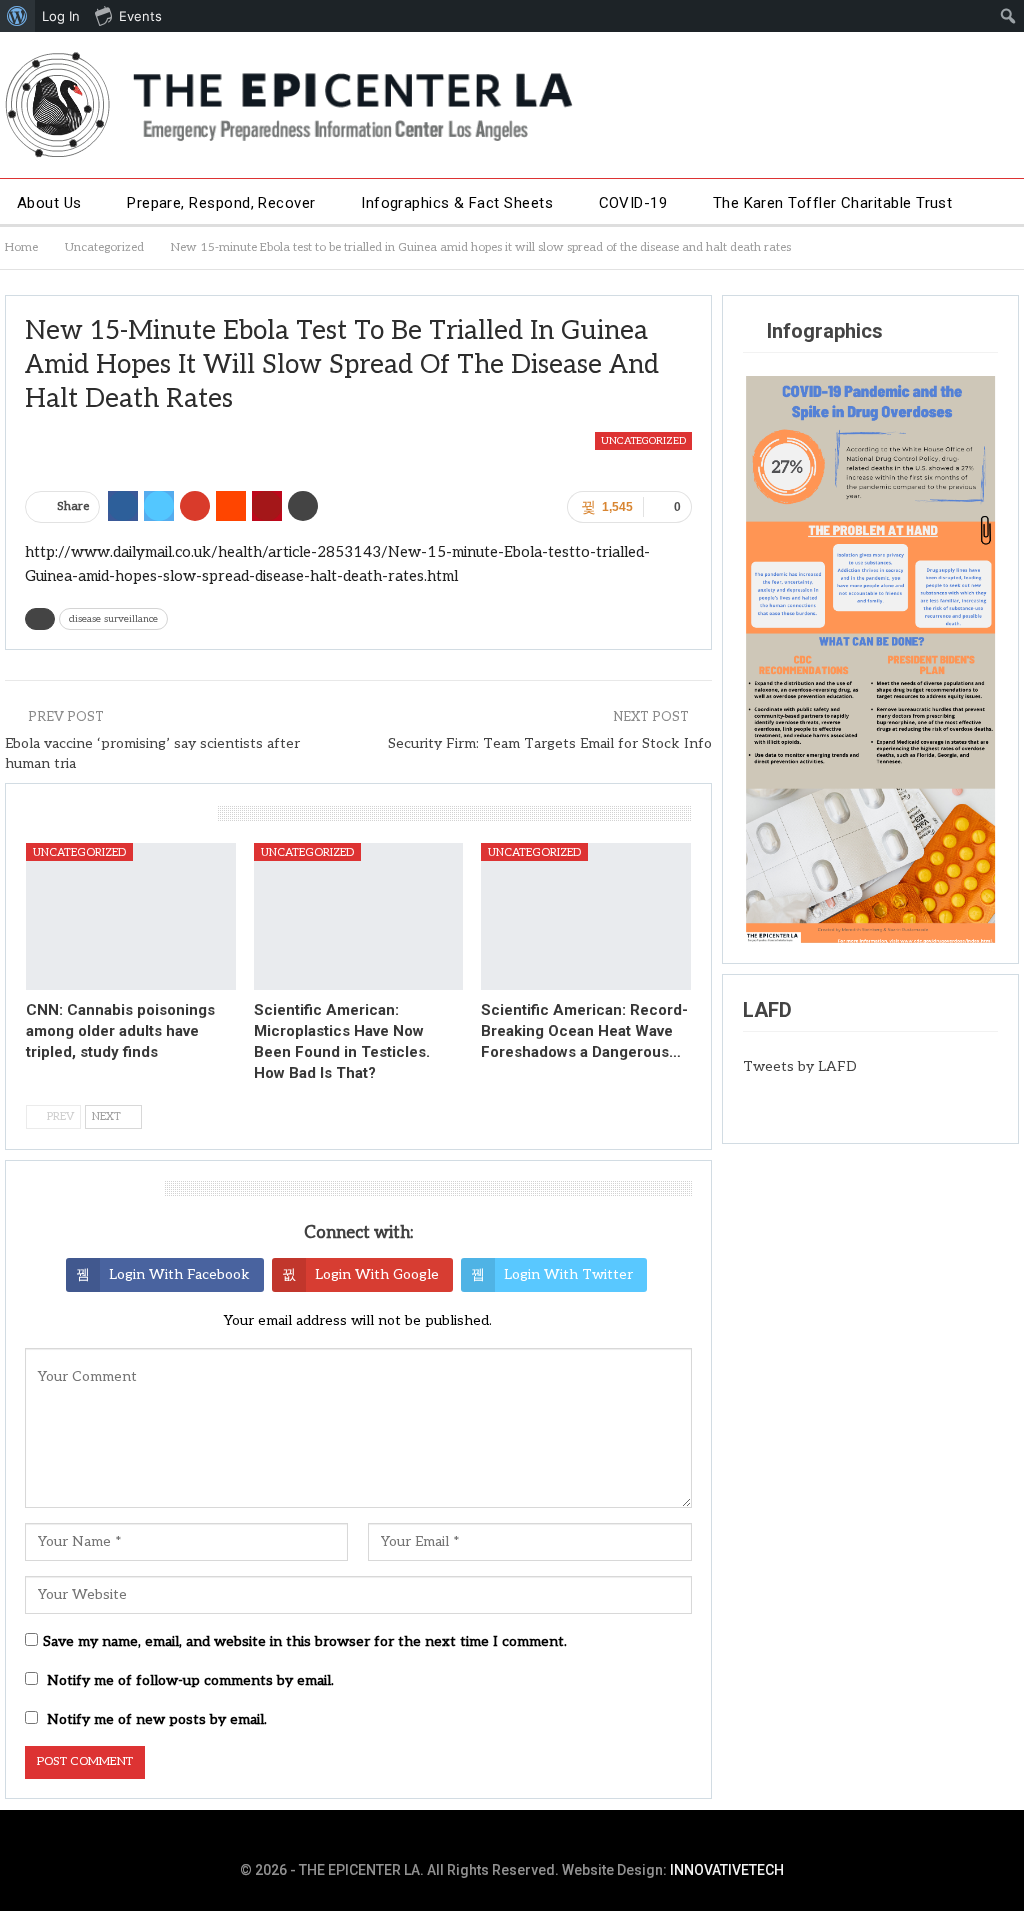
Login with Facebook (179, 1274)
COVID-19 (633, 203)
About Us (49, 203)
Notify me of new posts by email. (157, 1719)
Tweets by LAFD (800, 1066)
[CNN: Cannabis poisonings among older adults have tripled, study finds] (131, 916)
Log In (61, 16)
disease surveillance (113, 619)
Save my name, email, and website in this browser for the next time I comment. (305, 1641)
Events (140, 16)
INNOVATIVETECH (727, 1870)
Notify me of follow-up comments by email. (190, 1680)
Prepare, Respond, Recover (221, 203)
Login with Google (377, 1274)
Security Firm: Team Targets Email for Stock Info (550, 743)
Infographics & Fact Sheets (457, 203)
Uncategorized (643, 441)
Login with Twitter (568, 1274)
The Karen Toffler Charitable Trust (833, 203)
